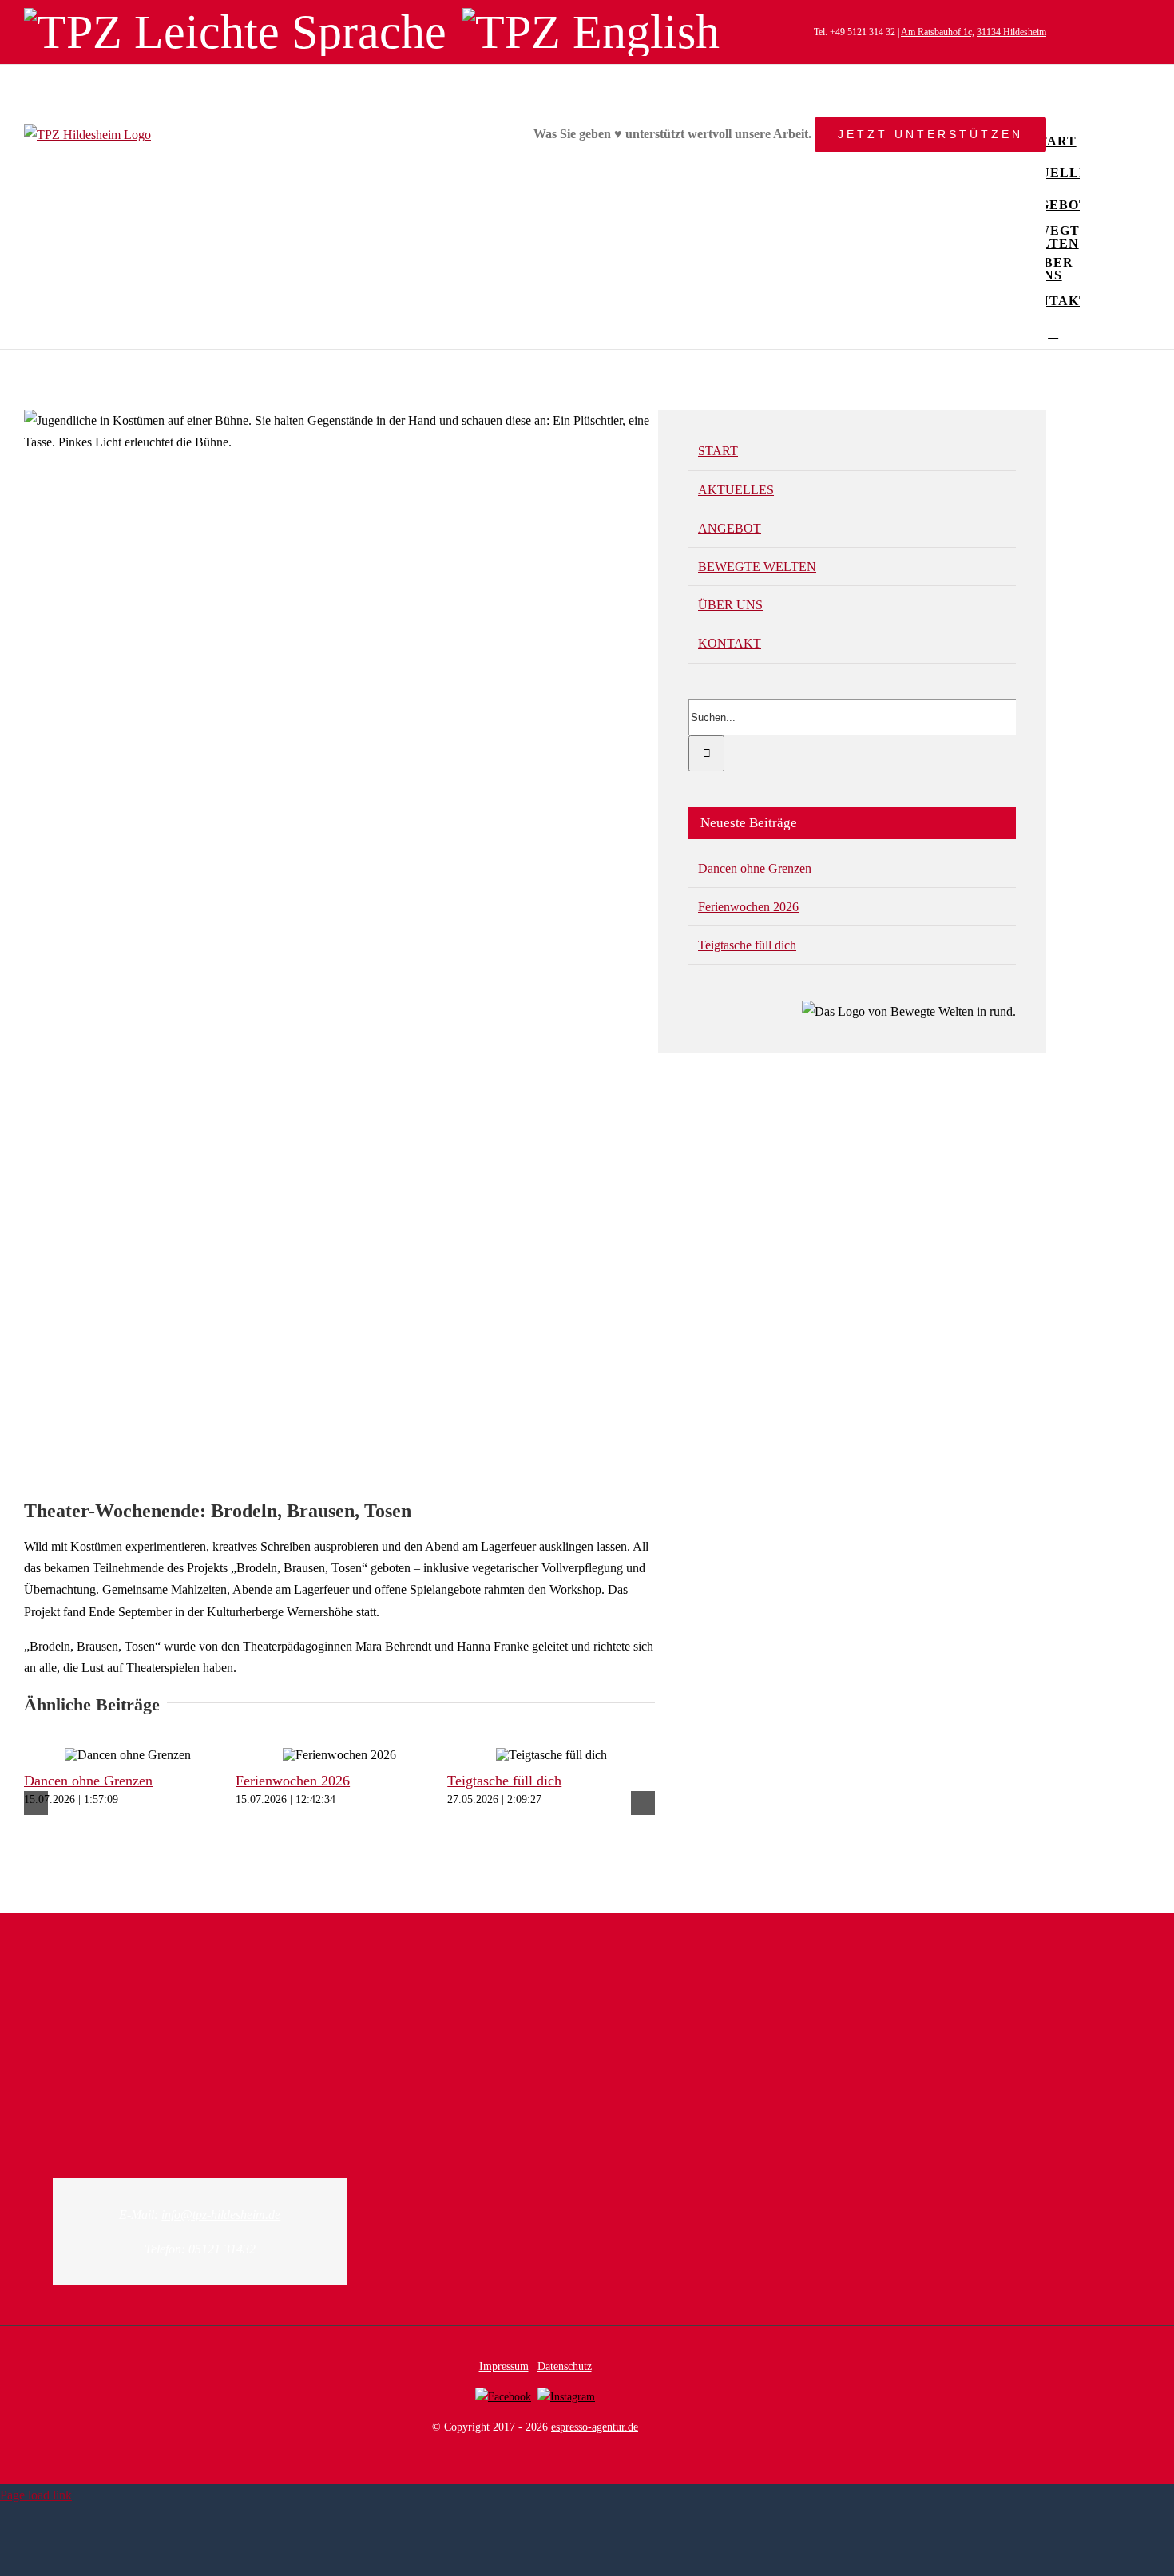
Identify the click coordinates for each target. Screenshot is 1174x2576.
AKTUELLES (736, 490)
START (718, 451)
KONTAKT (730, 643)
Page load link (36, 2495)
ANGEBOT (730, 528)
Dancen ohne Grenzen (88, 1781)
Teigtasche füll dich (504, 1781)
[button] (1053, 333)
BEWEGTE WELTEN (757, 567)
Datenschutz (565, 2366)
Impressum (504, 2366)
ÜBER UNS (730, 605)
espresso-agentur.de (595, 2427)
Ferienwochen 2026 (293, 1781)
